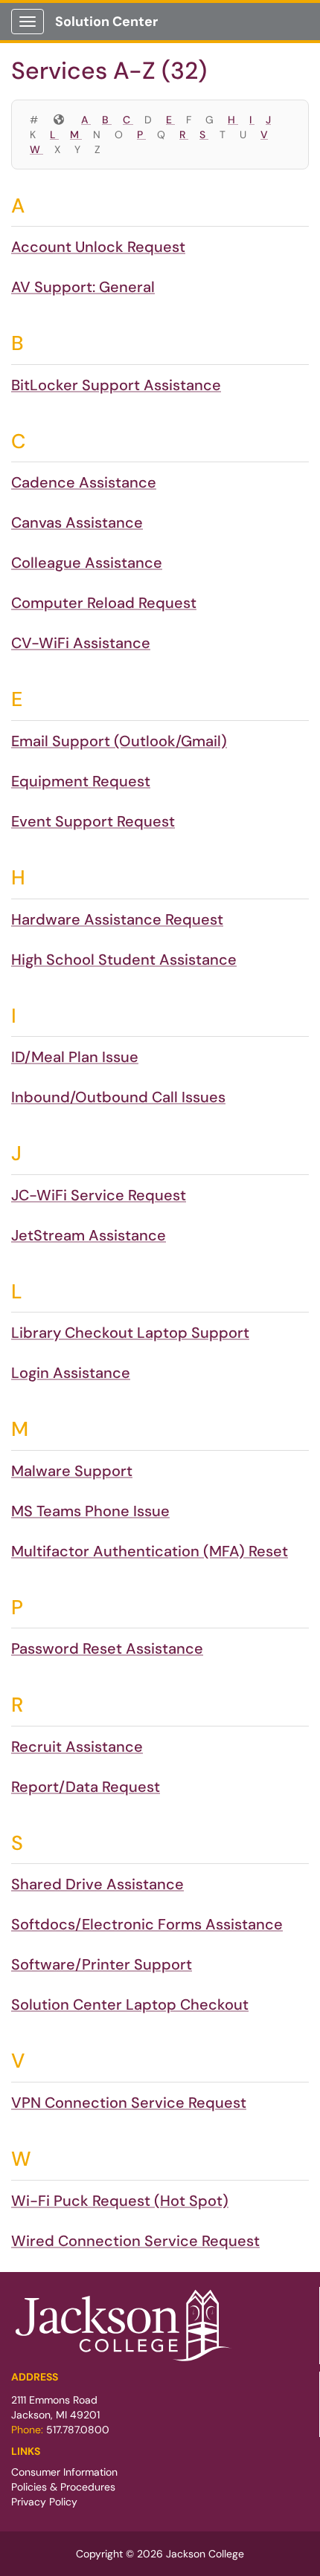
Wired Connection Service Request (135, 2241)
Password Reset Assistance (107, 1648)
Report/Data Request (86, 1787)
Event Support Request (93, 821)
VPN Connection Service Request (129, 2103)
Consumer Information (64, 2472)
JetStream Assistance (89, 1235)
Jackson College (205, 2554)
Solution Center (106, 22)
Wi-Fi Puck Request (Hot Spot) (120, 2201)
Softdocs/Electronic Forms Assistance (147, 1924)
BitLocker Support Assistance (116, 385)
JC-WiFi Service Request (99, 1195)
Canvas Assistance (77, 522)
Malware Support (72, 1471)
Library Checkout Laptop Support (130, 1333)
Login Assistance (71, 1373)
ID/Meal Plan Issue (75, 1057)
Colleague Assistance (87, 563)
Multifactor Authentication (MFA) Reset (150, 1551)
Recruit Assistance (77, 1747)
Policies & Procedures (63, 2487)
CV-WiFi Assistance (81, 643)
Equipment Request (81, 781)
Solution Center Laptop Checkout (130, 2004)
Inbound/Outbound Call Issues (118, 1097)
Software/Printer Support (102, 1964)
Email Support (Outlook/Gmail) (119, 741)
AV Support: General (83, 287)
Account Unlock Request (98, 247)
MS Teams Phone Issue (90, 1511)
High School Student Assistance (124, 959)
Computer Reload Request (104, 603)
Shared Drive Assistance (97, 1884)
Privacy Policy (44, 2502)
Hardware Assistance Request (117, 919)
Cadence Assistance (84, 482)
